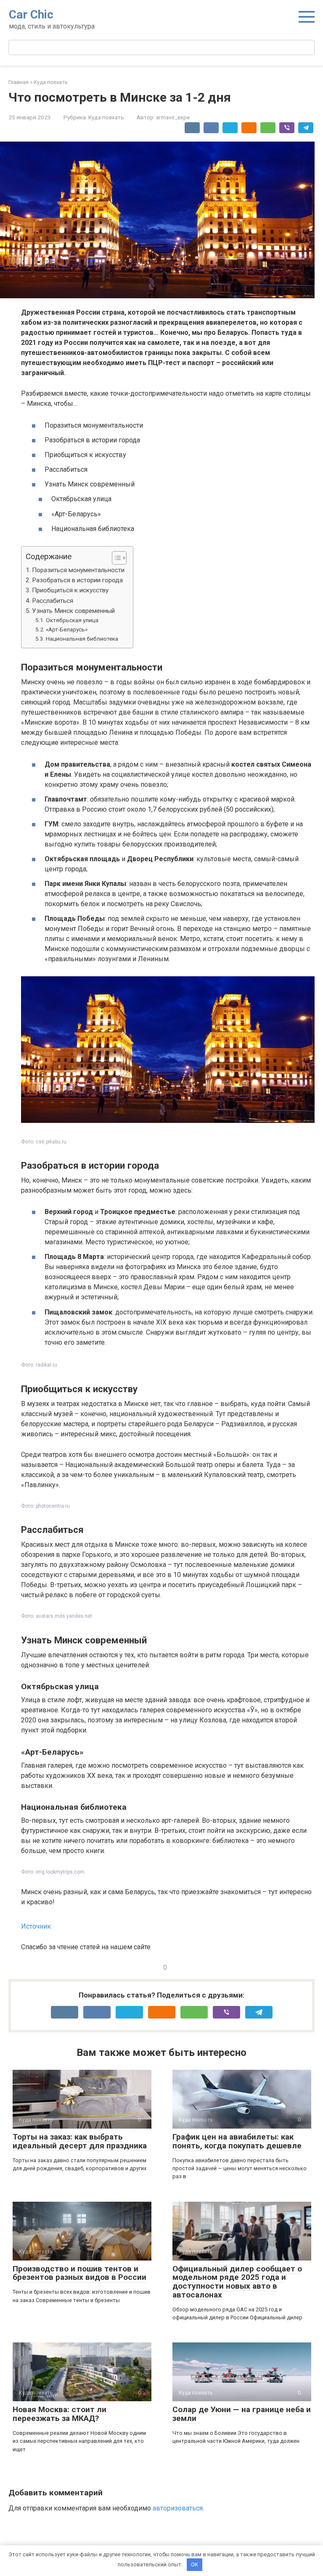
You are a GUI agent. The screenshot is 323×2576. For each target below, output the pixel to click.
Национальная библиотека (82, 639)
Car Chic (31, 14)
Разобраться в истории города (77, 580)
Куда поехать (106, 117)
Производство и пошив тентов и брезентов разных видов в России (79, 2273)
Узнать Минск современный (73, 611)
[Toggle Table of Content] (115, 558)
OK (195, 2564)
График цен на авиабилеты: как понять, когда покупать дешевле (237, 2141)
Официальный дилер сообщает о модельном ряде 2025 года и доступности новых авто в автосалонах (237, 2282)
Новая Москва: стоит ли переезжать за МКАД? (60, 2414)
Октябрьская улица (72, 620)
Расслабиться (53, 601)
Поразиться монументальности (78, 570)
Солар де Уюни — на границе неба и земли (242, 2414)
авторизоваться (178, 2508)
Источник (36, 1926)
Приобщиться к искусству (70, 590)
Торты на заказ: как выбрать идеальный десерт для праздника (80, 2141)
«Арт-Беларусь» (67, 629)
